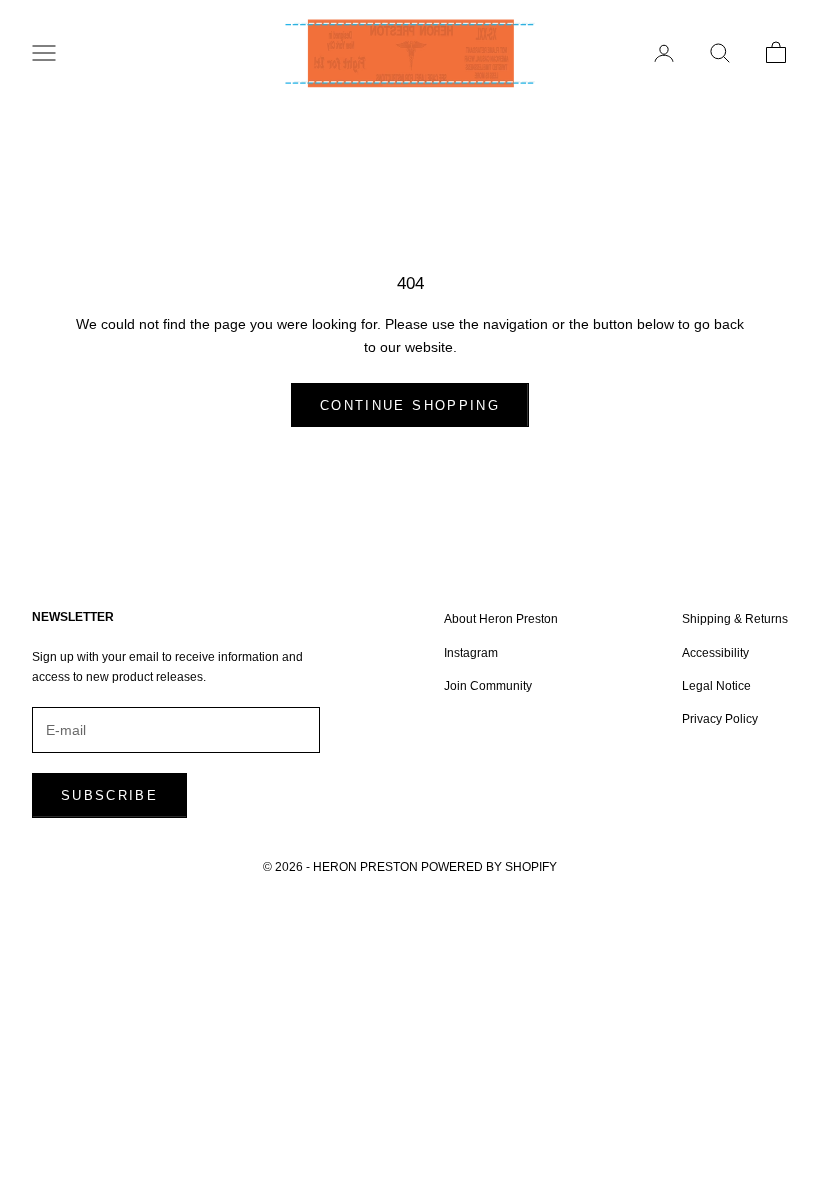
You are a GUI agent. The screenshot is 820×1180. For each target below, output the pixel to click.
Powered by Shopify (489, 867)
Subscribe (109, 795)
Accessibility (715, 653)
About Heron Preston (501, 619)
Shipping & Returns (735, 619)
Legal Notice (716, 686)
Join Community (488, 686)
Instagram (471, 653)
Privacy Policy (720, 719)
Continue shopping (410, 405)
